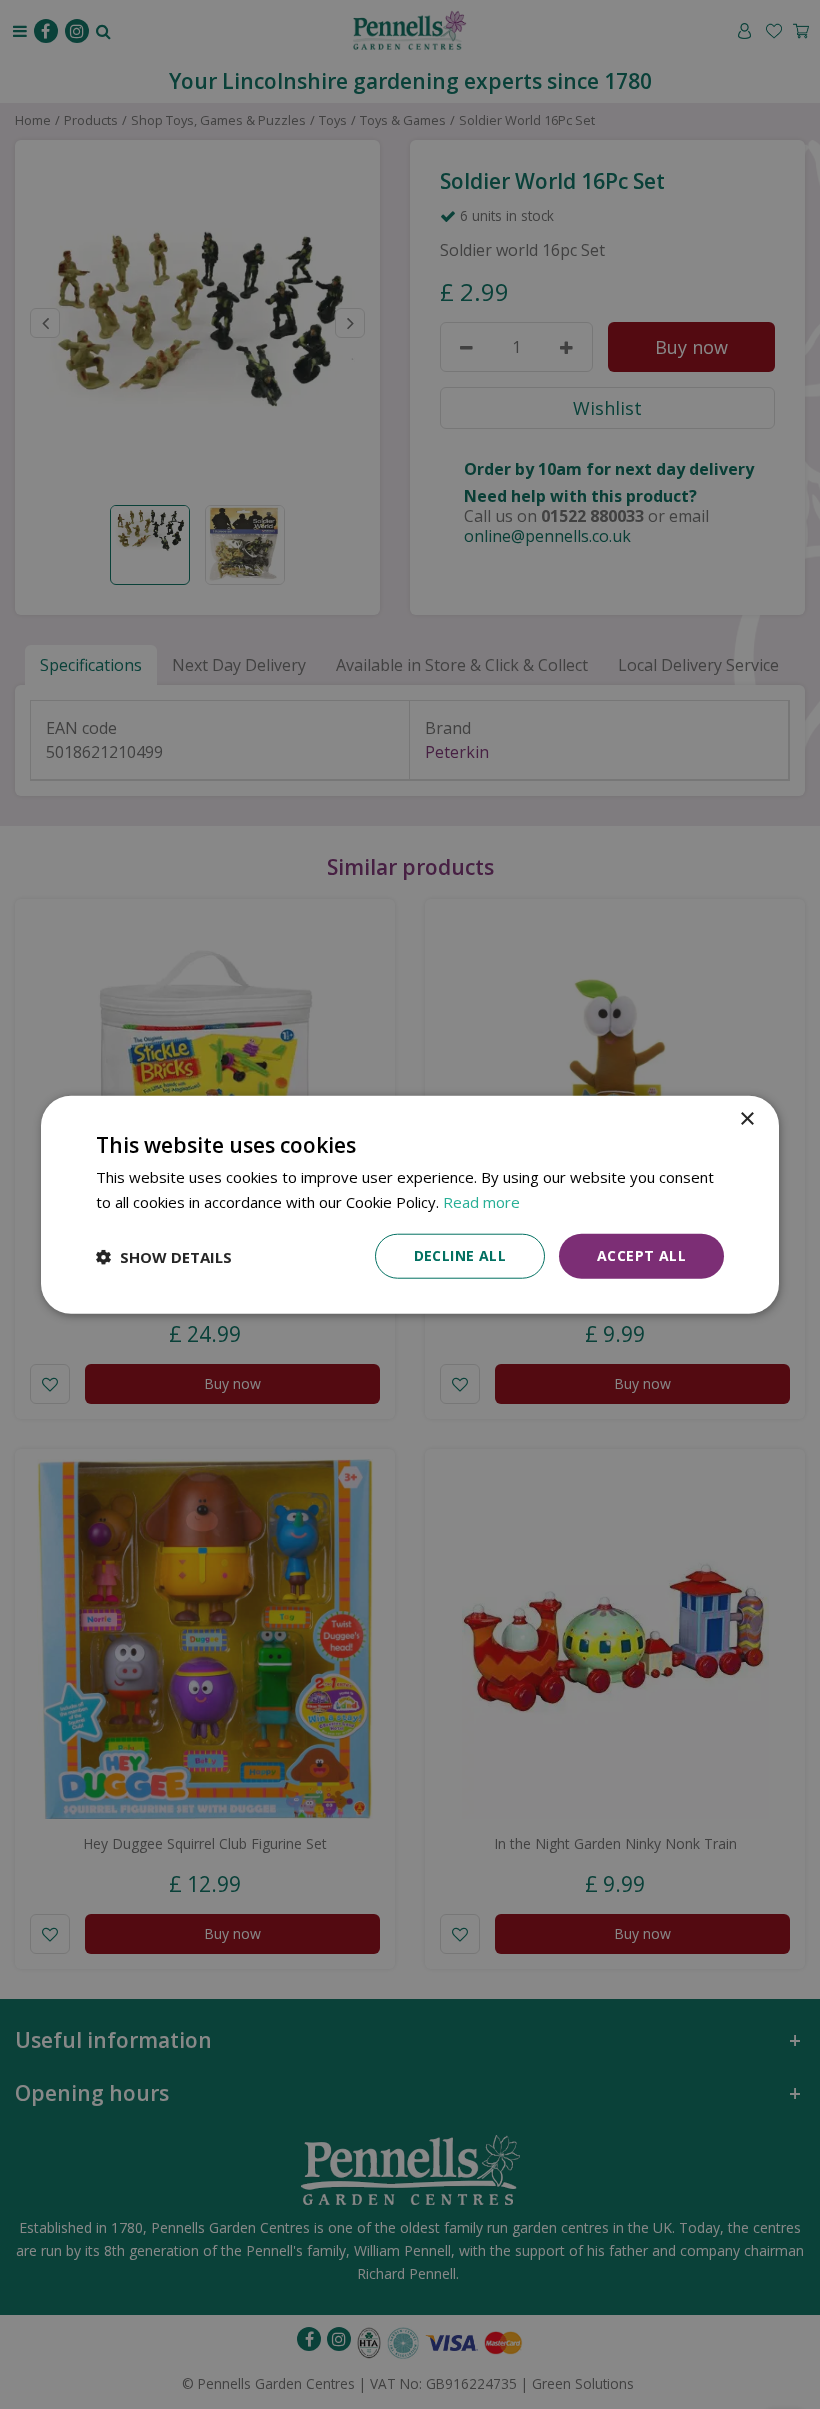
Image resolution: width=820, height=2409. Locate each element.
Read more (481, 1201)
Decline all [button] (460, 1255)
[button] (164, 1256)
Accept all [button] (641, 1255)
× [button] (746, 1118)
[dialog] (410, 1204)
